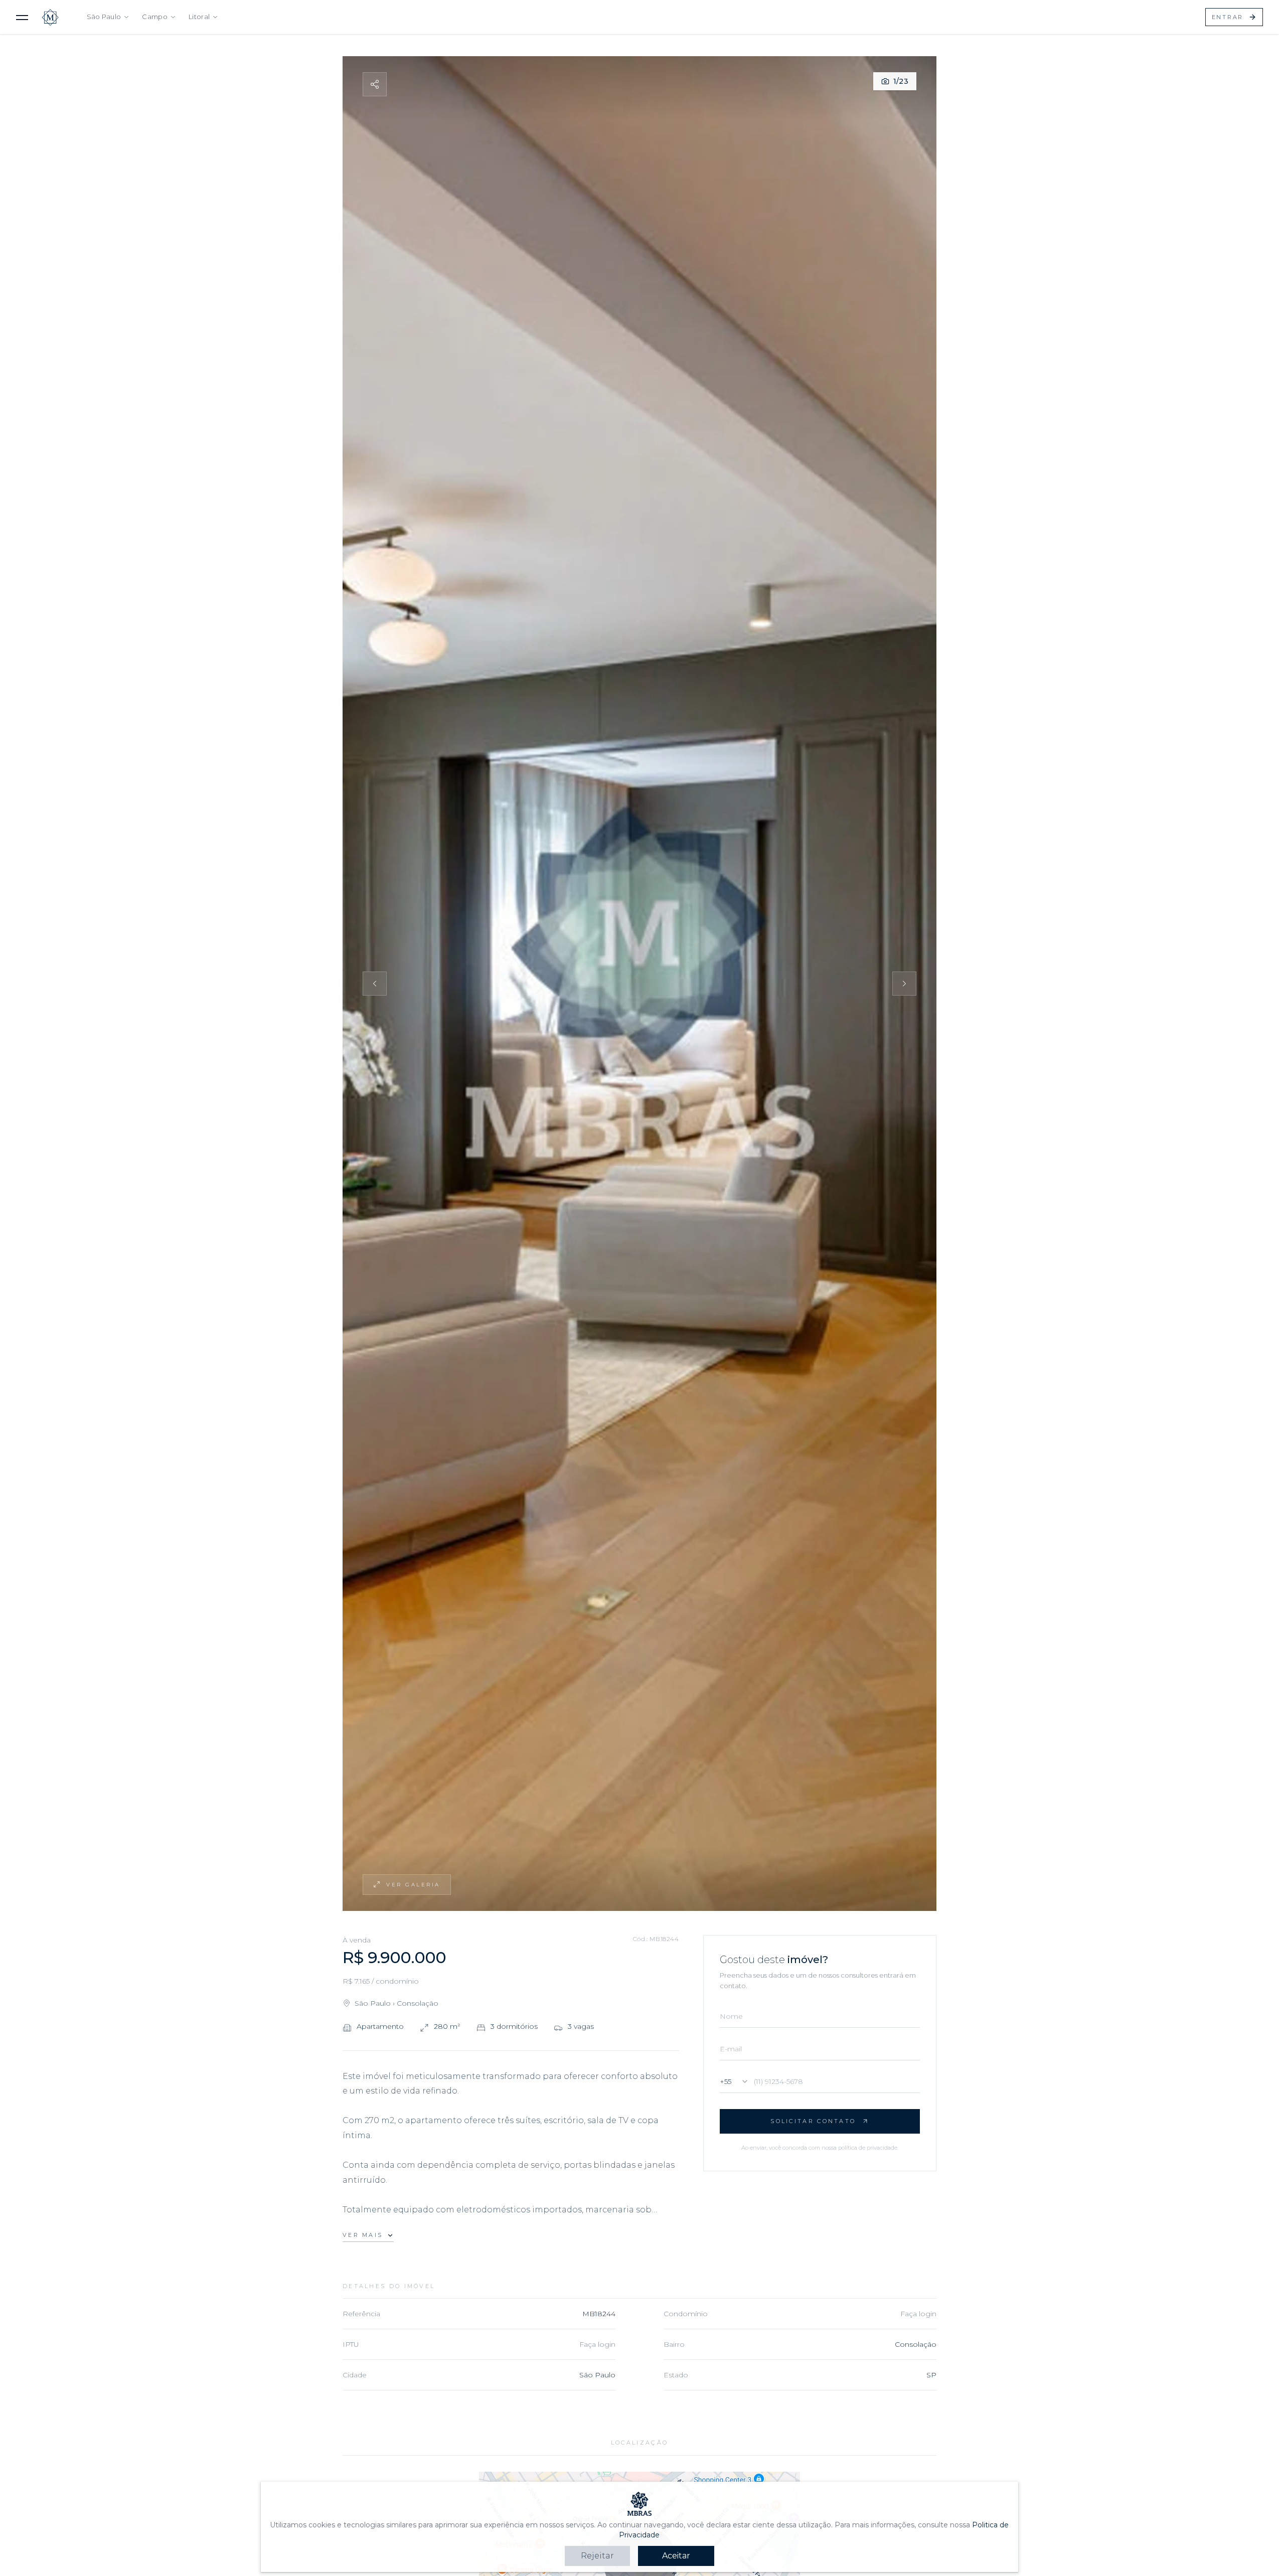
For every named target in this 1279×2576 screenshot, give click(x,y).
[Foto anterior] (375, 984)
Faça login (918, 2314)
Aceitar (676, 2556)
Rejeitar (597, 2556)
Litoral (199, 17)
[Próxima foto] (904, 984)
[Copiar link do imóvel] (375, 84)
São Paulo (104, 17)
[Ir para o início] (50, 17)
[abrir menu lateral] (22, 17)
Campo (155, 17)
